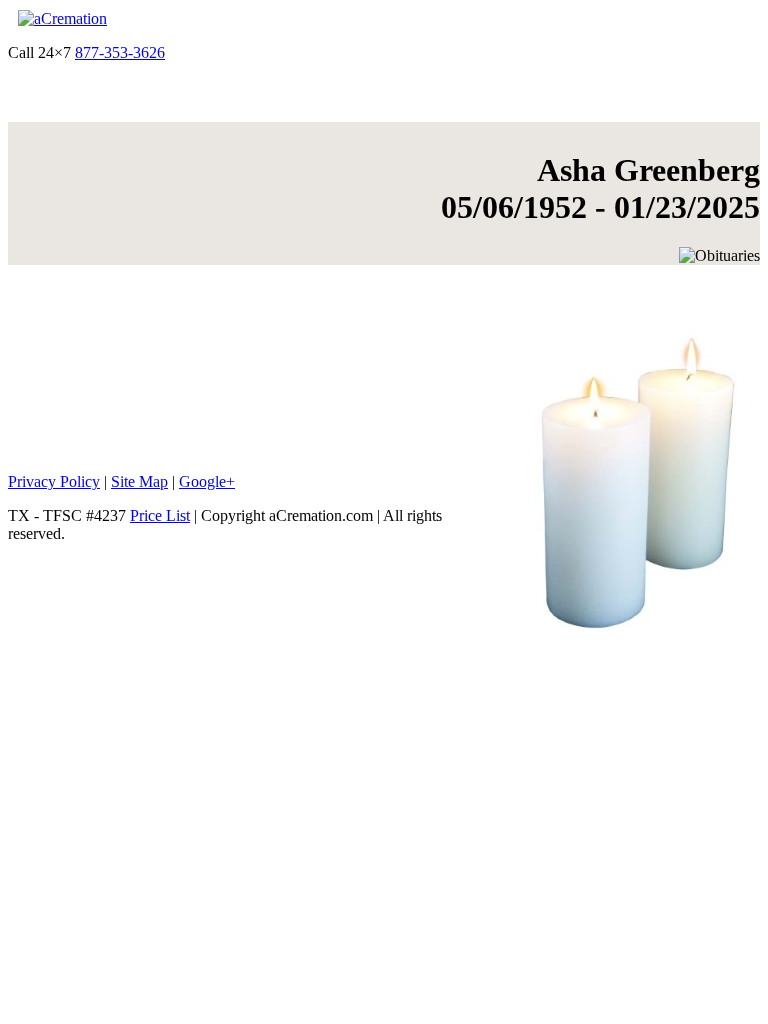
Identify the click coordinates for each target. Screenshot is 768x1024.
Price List (160, 515)
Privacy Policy (54, 481)
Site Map (139, 481)
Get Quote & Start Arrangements (272, 52)
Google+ (207, 481)
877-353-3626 (120, 52)
